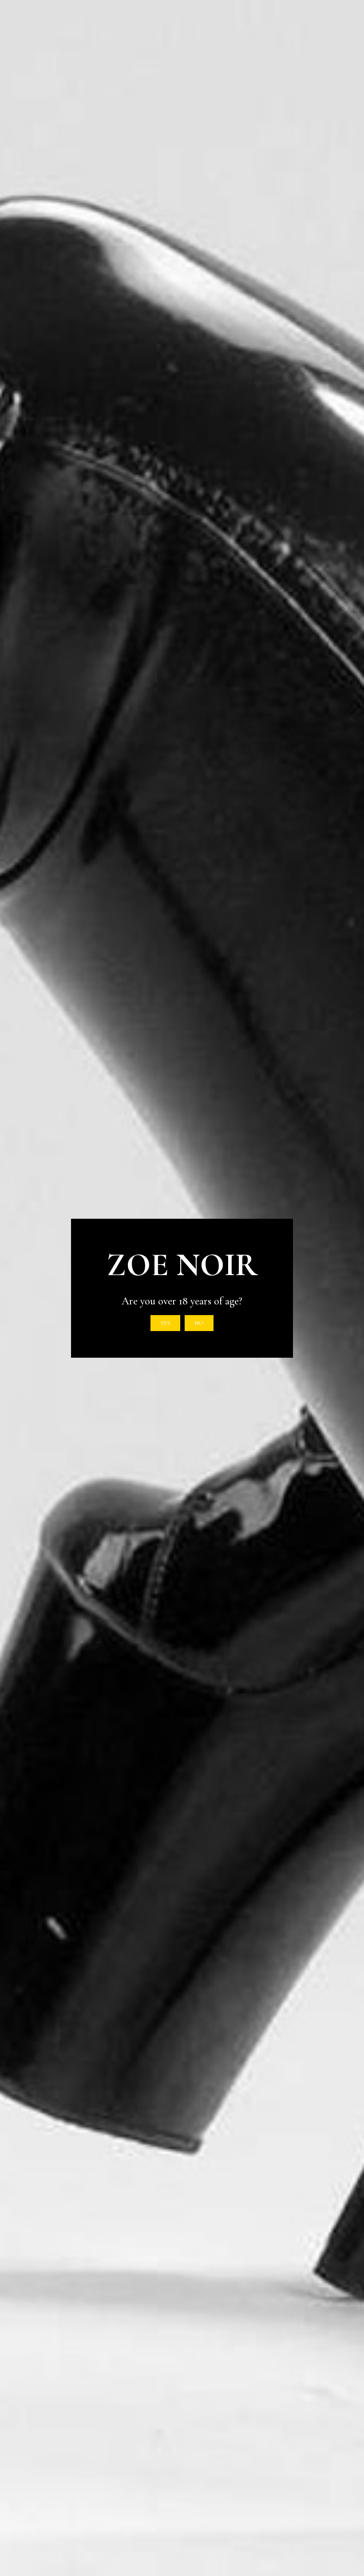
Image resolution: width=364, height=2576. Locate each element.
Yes (165, 1323)
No (199, 1323)
